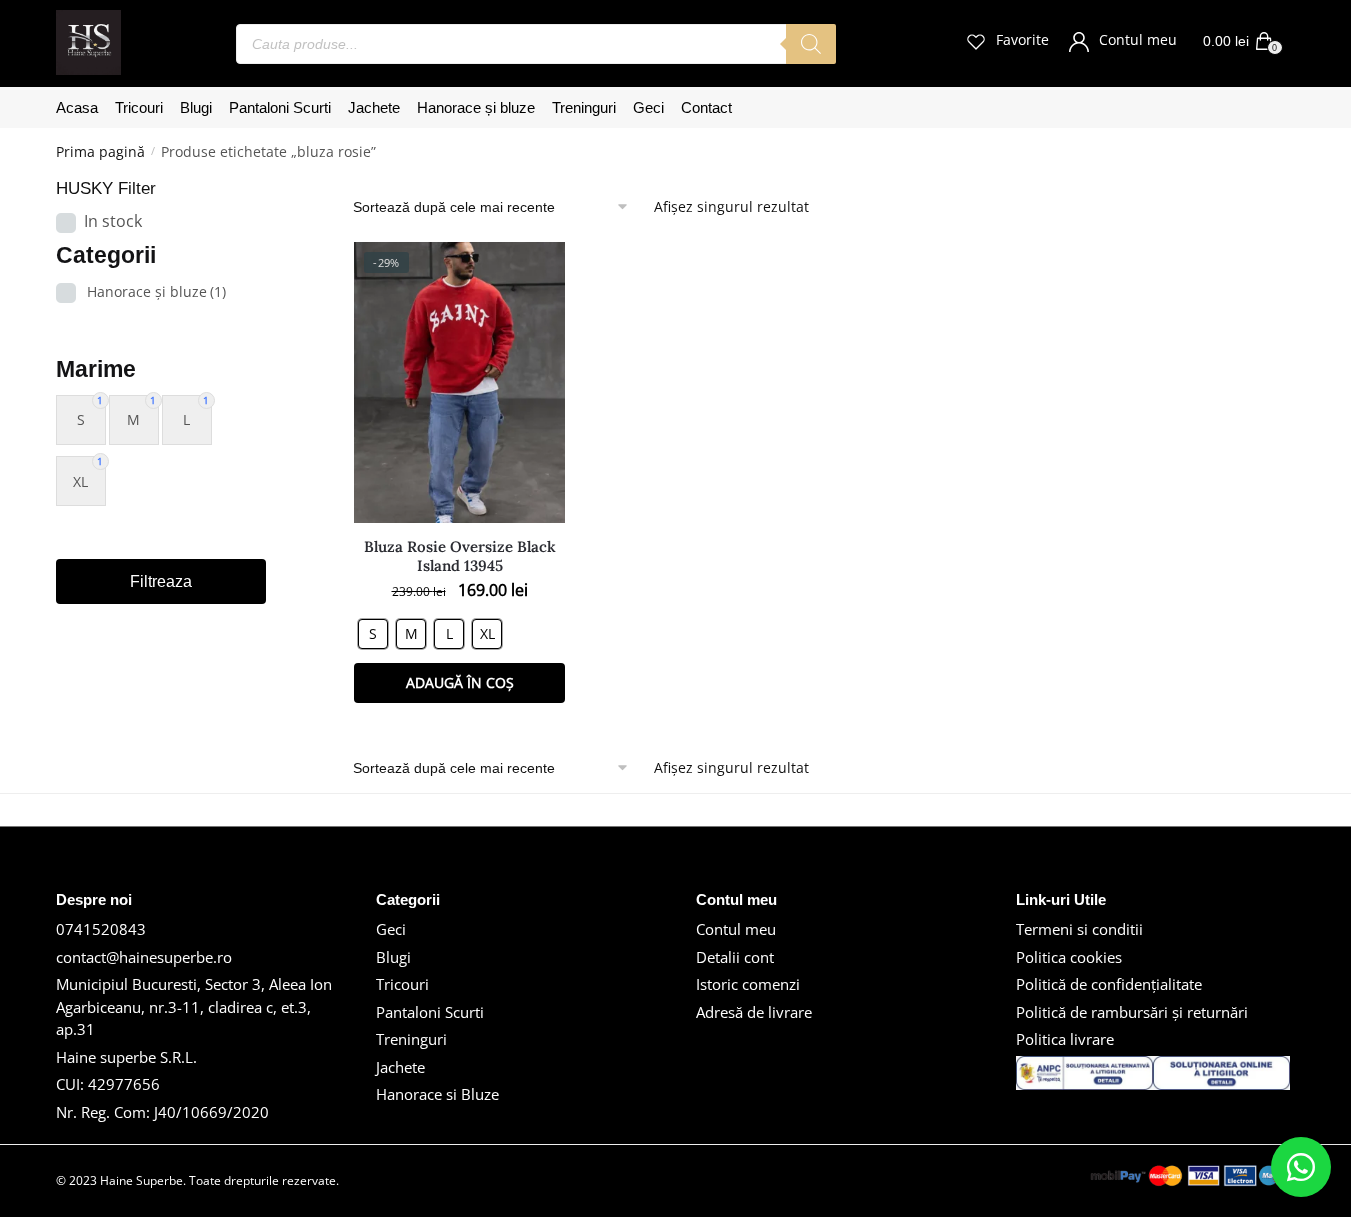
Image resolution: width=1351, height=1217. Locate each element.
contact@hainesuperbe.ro (144, 957)
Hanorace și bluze (156, 291)
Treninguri (411, 1039)
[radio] (373, 634)
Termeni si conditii (1079, 929)
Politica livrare (1065, 1039)
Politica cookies (1069, 957)
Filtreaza (161, 581)
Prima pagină (100, 151)
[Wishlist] (535, 272)
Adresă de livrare (754, 1012)
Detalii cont (735, 957)
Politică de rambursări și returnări (1132, 1012)
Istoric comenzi (748, 984)
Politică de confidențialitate (1109, 984)
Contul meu (1138, 39)
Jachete (400, 1067)
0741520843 (101, 929)
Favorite (1022, 39)
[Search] (811, 44)
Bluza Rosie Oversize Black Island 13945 (460, 556)
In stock (113, 221)
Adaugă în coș (460, 682)
